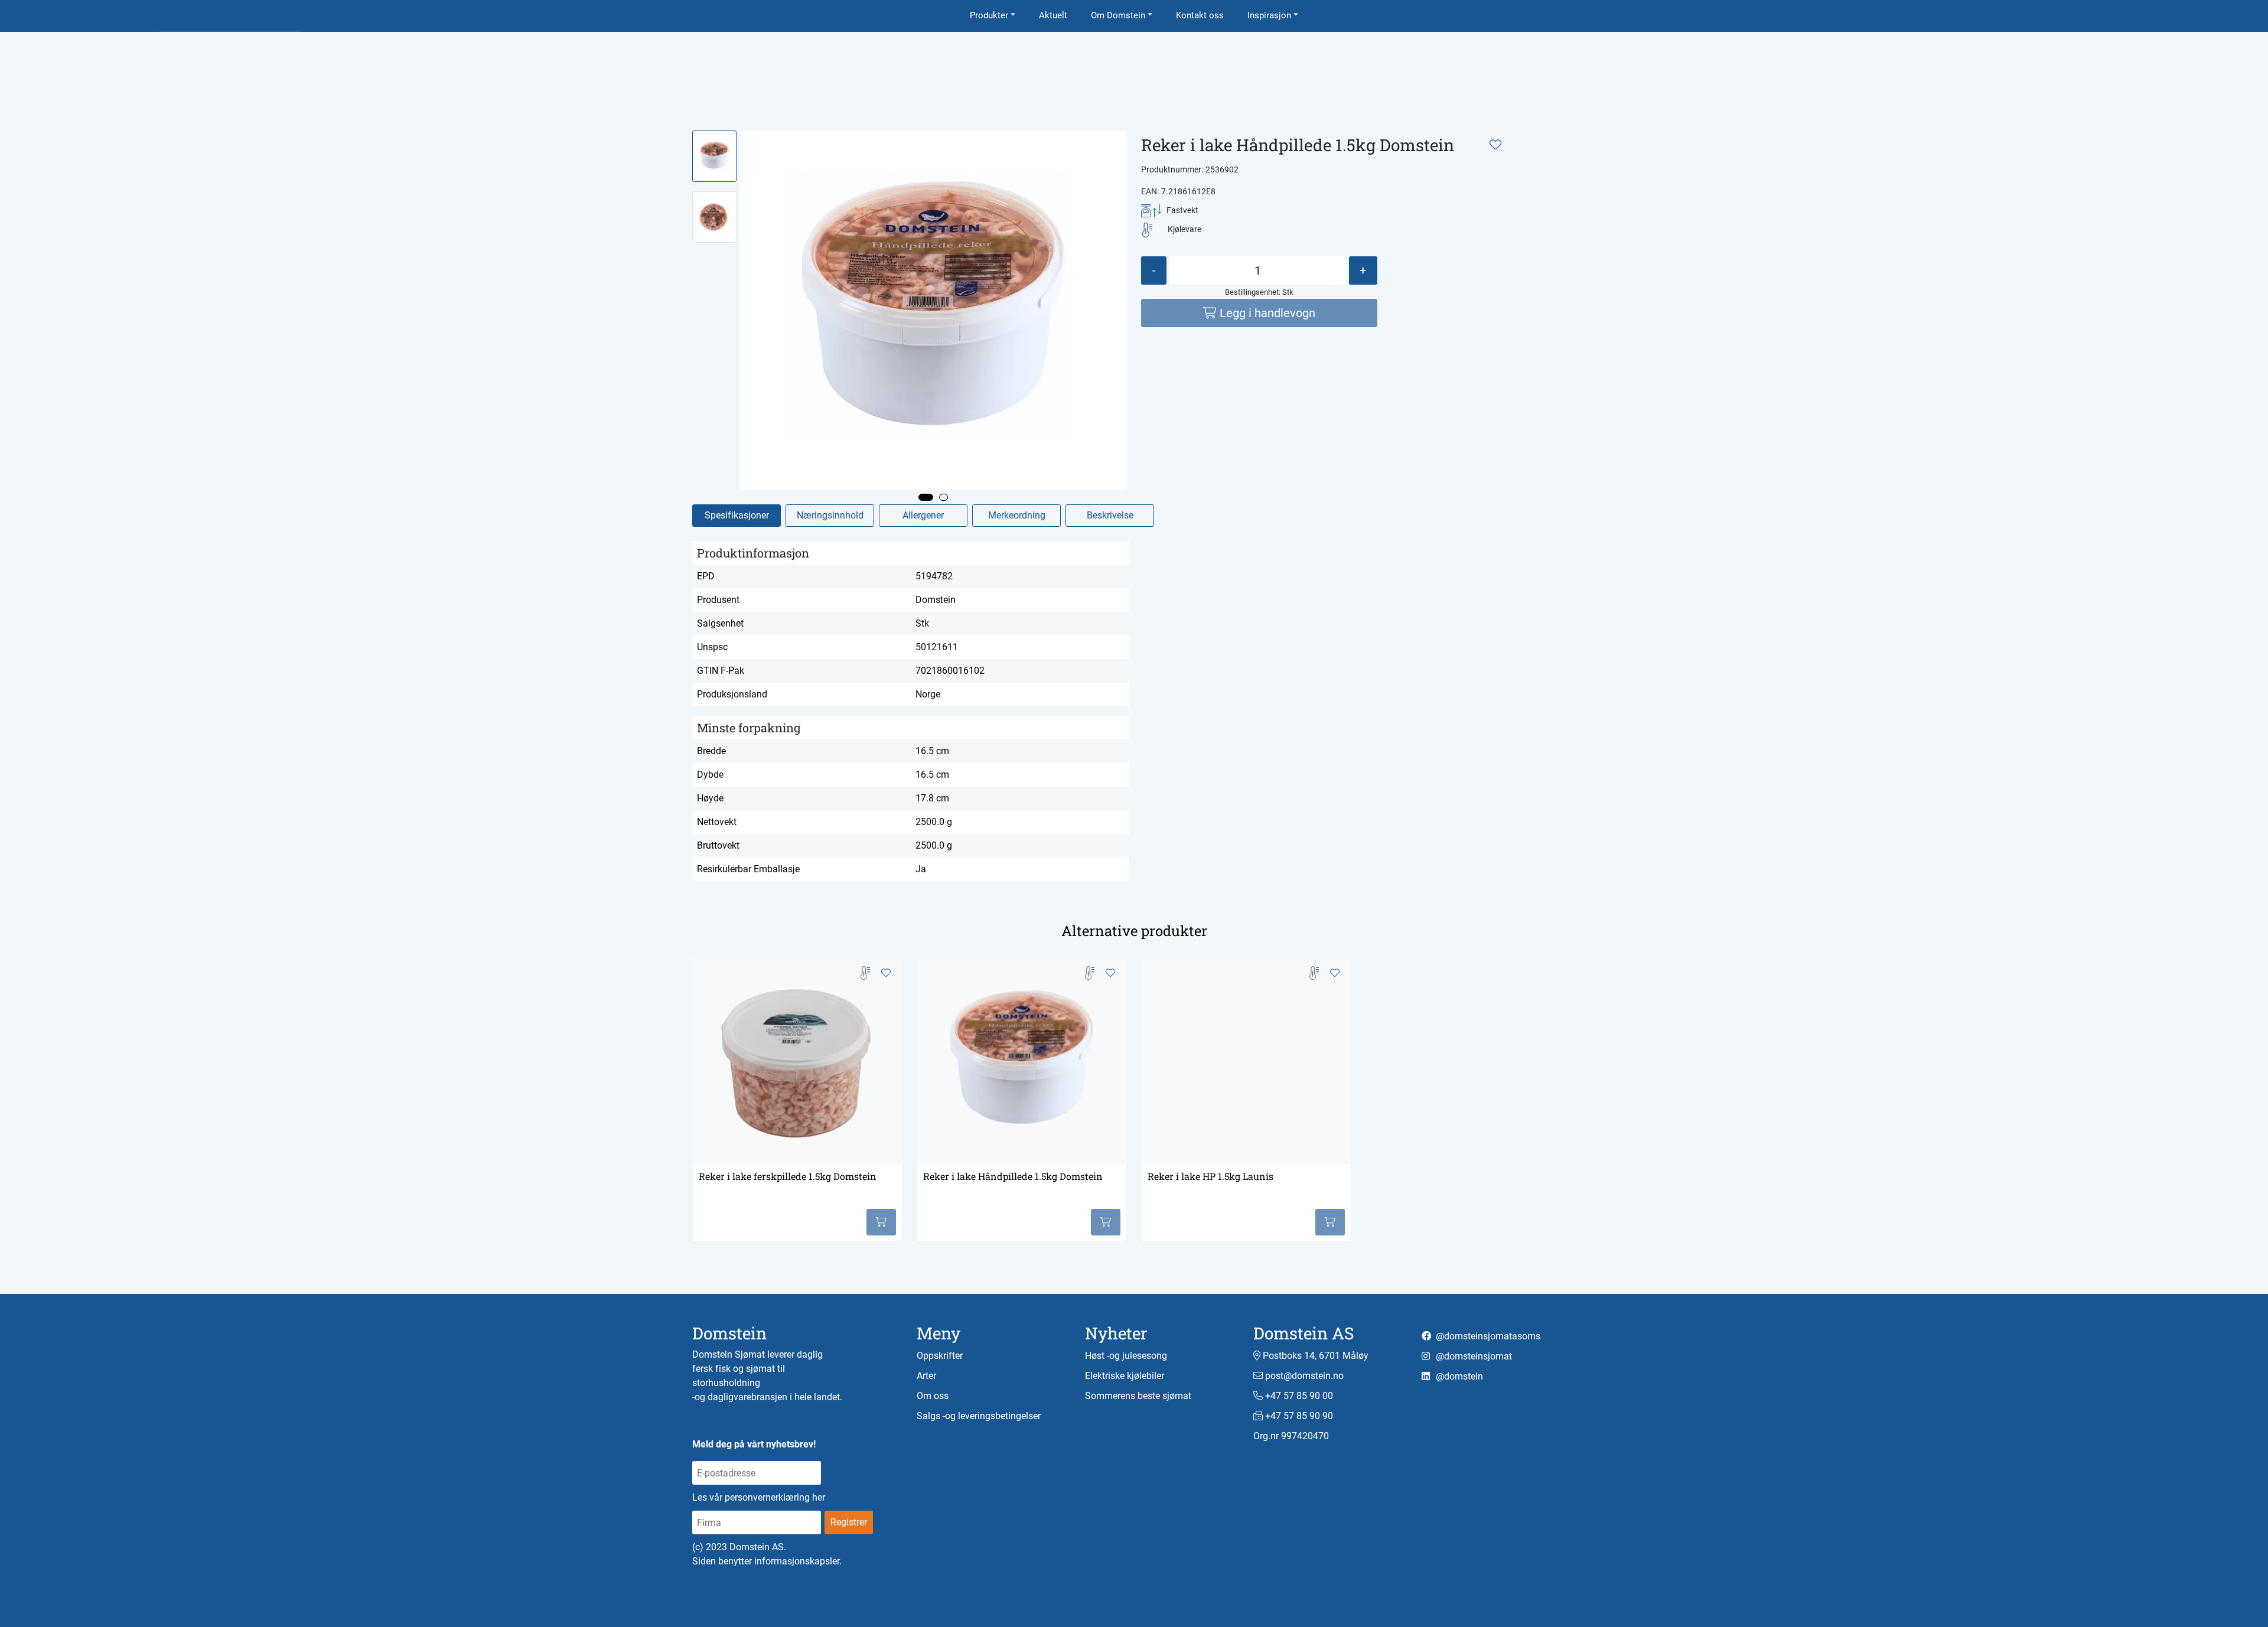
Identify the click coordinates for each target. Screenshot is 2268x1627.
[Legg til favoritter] (1495, 145)
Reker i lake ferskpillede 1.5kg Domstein (788, 1176)
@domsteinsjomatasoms (1487, 1336)
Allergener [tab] (923, 515)
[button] (926, 497)
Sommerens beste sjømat (1138, 1396)
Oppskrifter (940, 1356)
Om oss (933, 1396)
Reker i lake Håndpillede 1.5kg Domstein (1013, 1176)
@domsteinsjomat (1473, 1356)
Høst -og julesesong (1126, 1356)
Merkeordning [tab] (1017, 515)
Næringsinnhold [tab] (830, 515)
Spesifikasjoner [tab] (737, 515)
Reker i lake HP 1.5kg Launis (1210, 1176)
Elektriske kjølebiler (1125, 1376)
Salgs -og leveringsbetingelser (979, 1416)
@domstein (1458, 1376)
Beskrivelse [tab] (1110, 515)
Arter (926, 1376)
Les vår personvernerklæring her (759, 1497)
